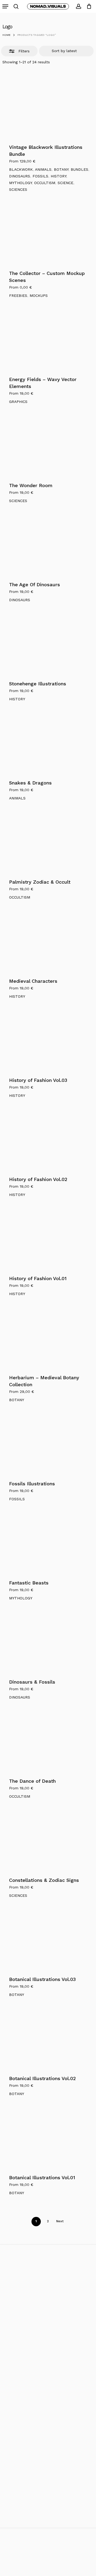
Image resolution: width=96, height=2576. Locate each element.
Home (6, 35)
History (58, 176)
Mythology (20, 183)
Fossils (40, 176)
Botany (61, 169)
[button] (5, 6)
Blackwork (21, 169)
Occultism (45, 183)
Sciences (18, 189)
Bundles (79, 169)
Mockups (39, 296)
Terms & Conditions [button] (48, 2566)
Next (60, 2221)
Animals (43, 169)
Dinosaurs (20, 176)
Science (65, 183)
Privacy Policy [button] (48, 2573)
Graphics (18, 402)
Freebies (18, 296)
